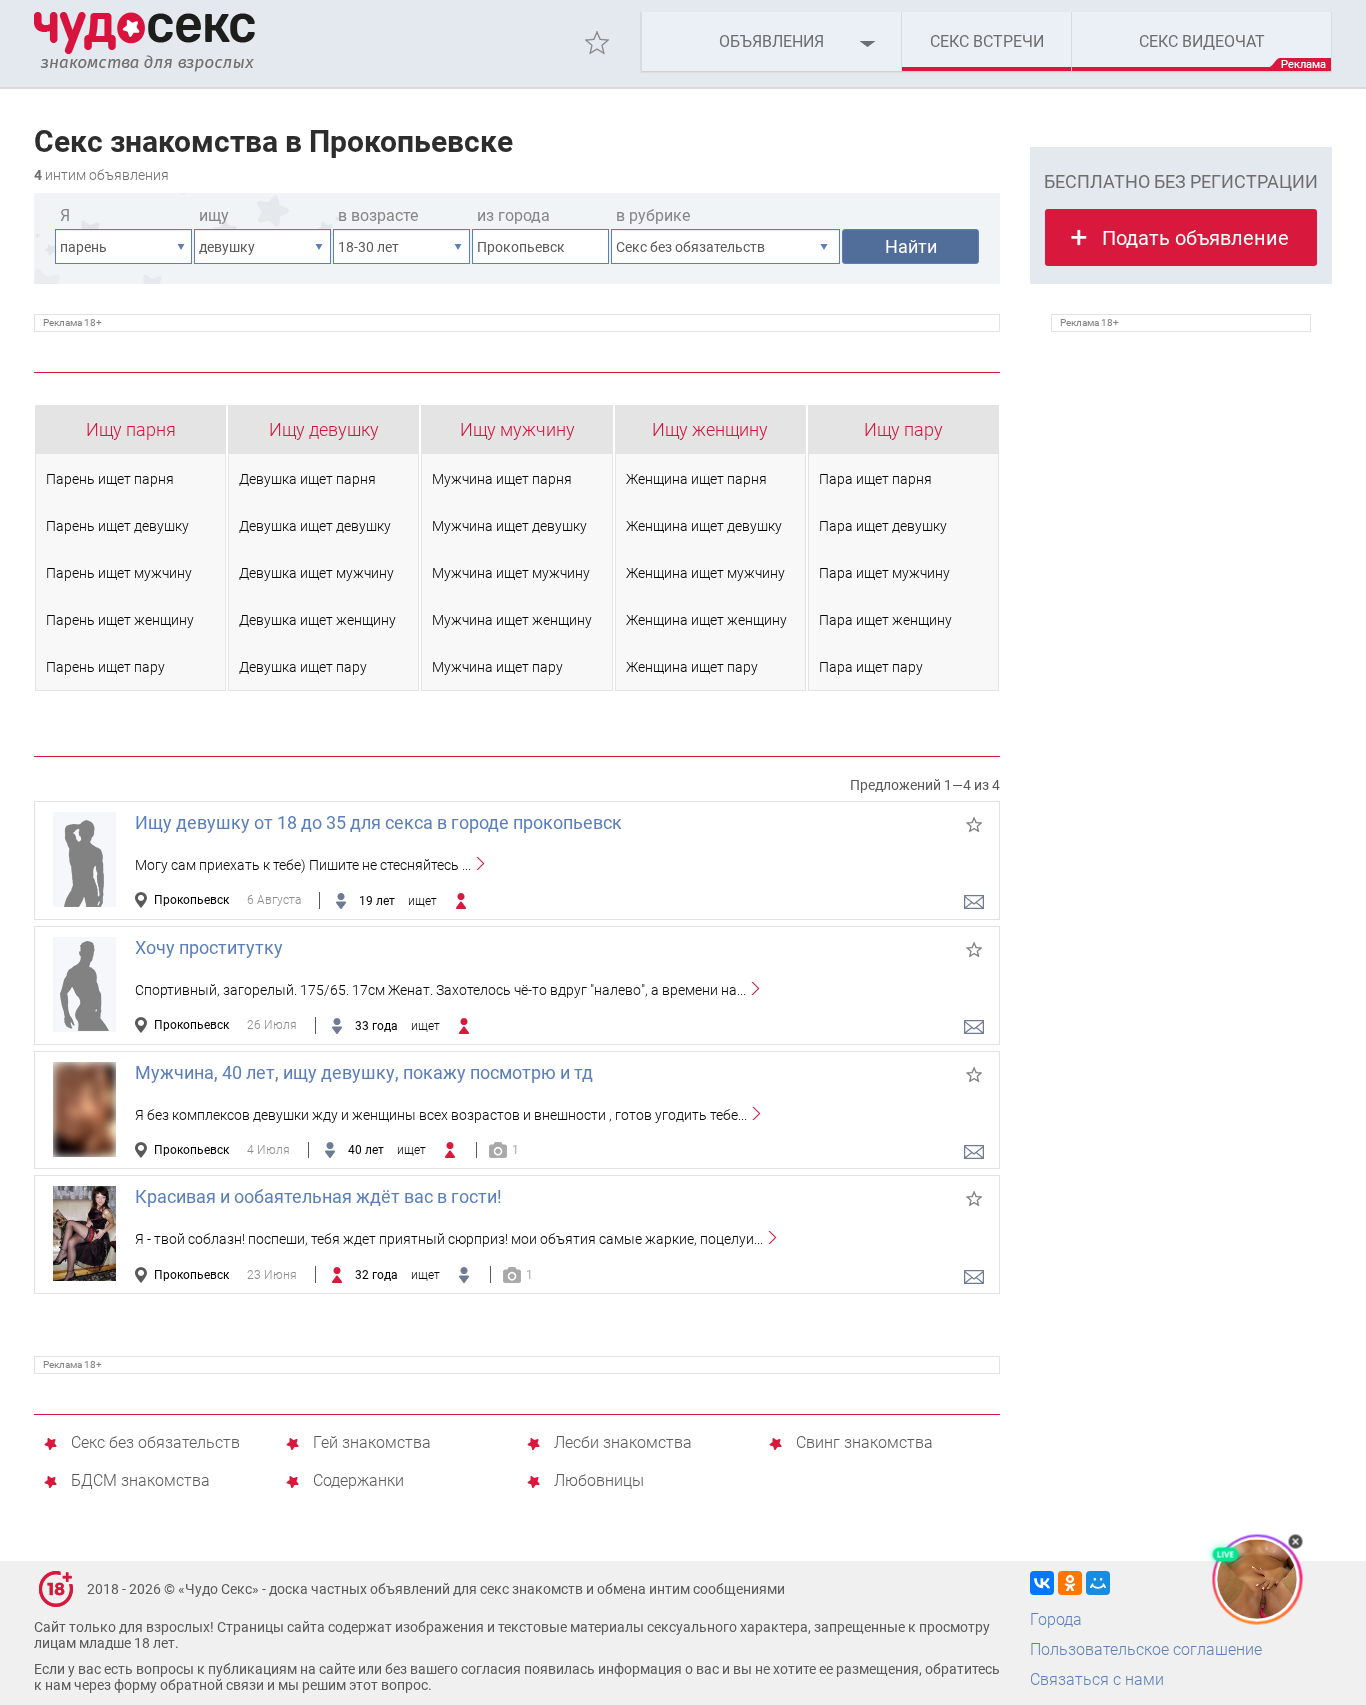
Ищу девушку (324, 429)
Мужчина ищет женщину (512, 620)
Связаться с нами (1097, 1679)
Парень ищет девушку (117, 526)
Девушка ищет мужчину (316, 573)
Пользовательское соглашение (1146, 1649)
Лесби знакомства (623, 1443)
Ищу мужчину (517, 429)
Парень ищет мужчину (119, 573)
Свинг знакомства (864, 1443)
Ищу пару (903, 429)
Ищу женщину (710, 429)
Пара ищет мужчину (884, 573)
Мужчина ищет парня (502, 479)
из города (513, 215)
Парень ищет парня (110, 479)
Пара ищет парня (875, 479)
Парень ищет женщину (120, 620)
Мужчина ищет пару (497, 667)
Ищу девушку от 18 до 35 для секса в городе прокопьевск (378, 822)
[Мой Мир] (1098, 1583)
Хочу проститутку (209, 947)
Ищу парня (131, 429)
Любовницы (599, 1481)
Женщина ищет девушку (704, 526)
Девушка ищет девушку (315, 526)
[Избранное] (597, 43)
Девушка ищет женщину (317, 620)
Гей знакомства (372, 1443)
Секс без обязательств (155, 1443)
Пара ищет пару (871, 667)
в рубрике (653, 215)
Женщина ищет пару (692, 667)
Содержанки (358, 1481)
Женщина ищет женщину (706, 620)
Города (1056, 1619)
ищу (214, 215)
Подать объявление (1195, 238)
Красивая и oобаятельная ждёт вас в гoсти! (318, 1196)
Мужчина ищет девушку (509, 526)
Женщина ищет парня (696, 479)
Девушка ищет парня (307, 479)
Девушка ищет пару (303, 667)
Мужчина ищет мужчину (511, 573)
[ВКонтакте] (1042, 1583)
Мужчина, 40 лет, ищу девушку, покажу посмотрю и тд (364, 1072)
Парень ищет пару (105, 667)
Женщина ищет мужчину (705, 573)
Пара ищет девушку (883, 526)
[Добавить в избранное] (974, 825)
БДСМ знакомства (140, 1481)
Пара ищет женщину (885, 620)
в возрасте (378, 215)
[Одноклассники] (1070, 1583)
